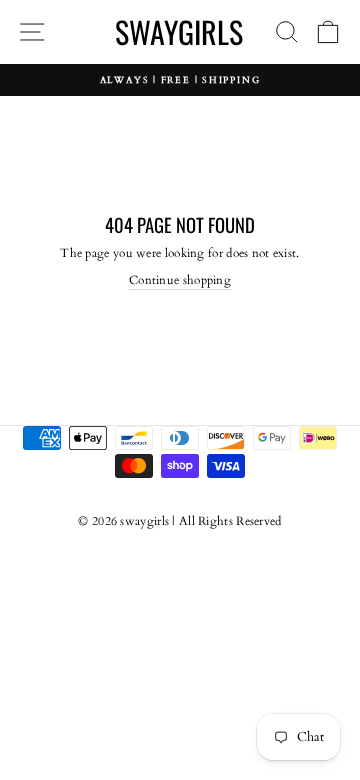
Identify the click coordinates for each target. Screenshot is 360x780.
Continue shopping (180, 280)
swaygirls (179, 31)
